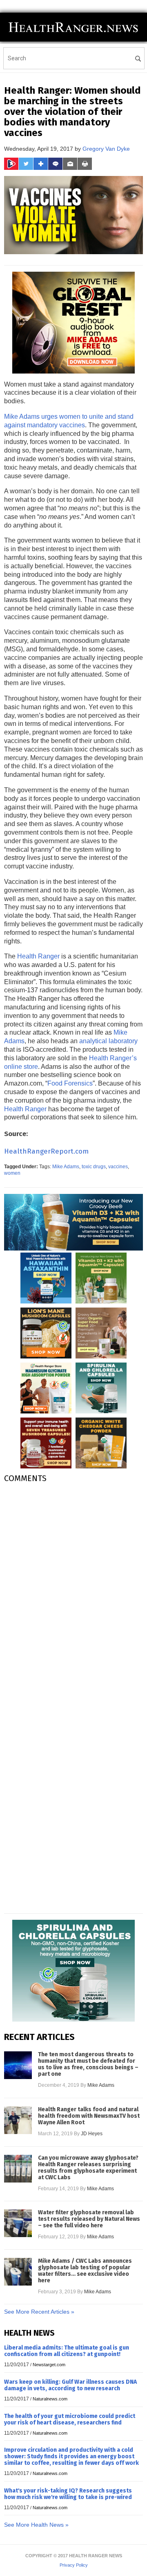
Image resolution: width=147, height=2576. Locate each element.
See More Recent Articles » (39, 2312)
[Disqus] (73, 1592)
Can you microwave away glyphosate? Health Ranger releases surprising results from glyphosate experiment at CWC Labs (88, 2168)
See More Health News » (36, 2525)
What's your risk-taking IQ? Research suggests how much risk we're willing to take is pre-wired (68, 2494)
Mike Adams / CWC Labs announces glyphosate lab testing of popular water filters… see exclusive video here (85, 2271)
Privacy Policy (74, 2565)
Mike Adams (66, 1167)
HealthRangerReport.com (46, 1151)
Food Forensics (70, 1083)
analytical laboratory (108, 1041)
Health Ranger (38, 956)
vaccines (118, 1167)
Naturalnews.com (50, 2399)
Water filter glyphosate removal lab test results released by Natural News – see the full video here (89, 2219)
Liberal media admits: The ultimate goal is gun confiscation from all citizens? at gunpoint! (67, 2351)
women (12, 1173)
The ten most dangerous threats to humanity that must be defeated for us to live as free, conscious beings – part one (88, 2064)
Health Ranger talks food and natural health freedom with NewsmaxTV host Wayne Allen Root (89, 2116)
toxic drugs (94, 1167)
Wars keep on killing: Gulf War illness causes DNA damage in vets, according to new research (70, 2385)
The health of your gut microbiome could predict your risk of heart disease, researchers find (70, 2419)
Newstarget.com (49, 2365)
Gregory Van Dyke (106, 149)
